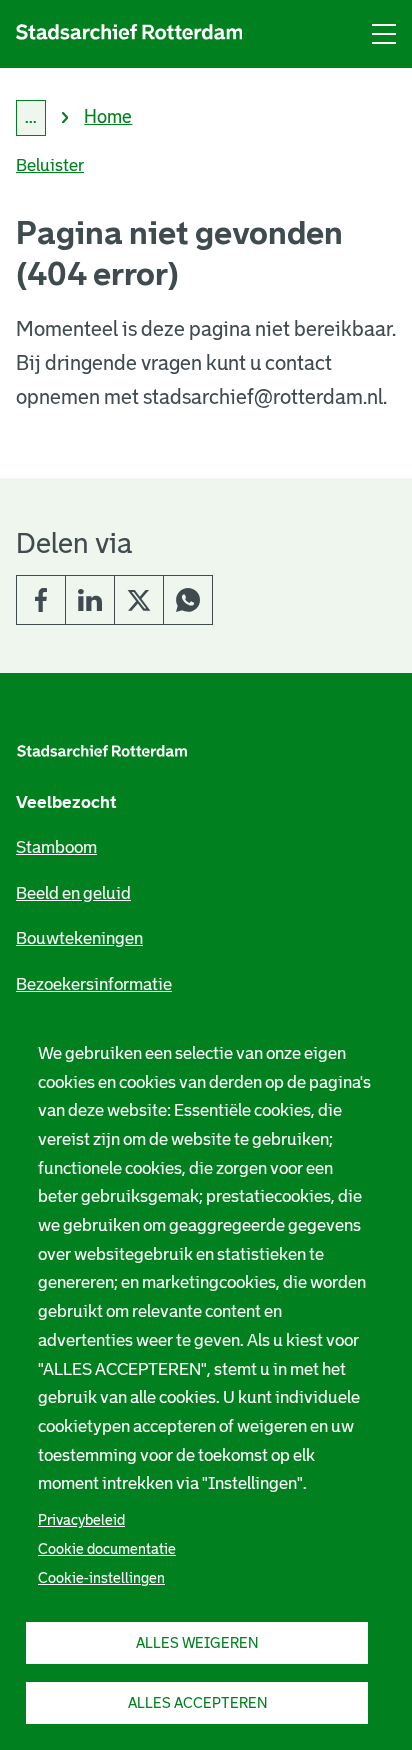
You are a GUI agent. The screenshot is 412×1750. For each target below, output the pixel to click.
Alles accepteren (197, 1703)
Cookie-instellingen (101, 1578)
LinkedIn (90, 600)
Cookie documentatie (107, 1549)
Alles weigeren (197, 1643)
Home (108, 117)
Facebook (41, 600)
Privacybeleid (81, 1520)
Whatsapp (188, 600)
